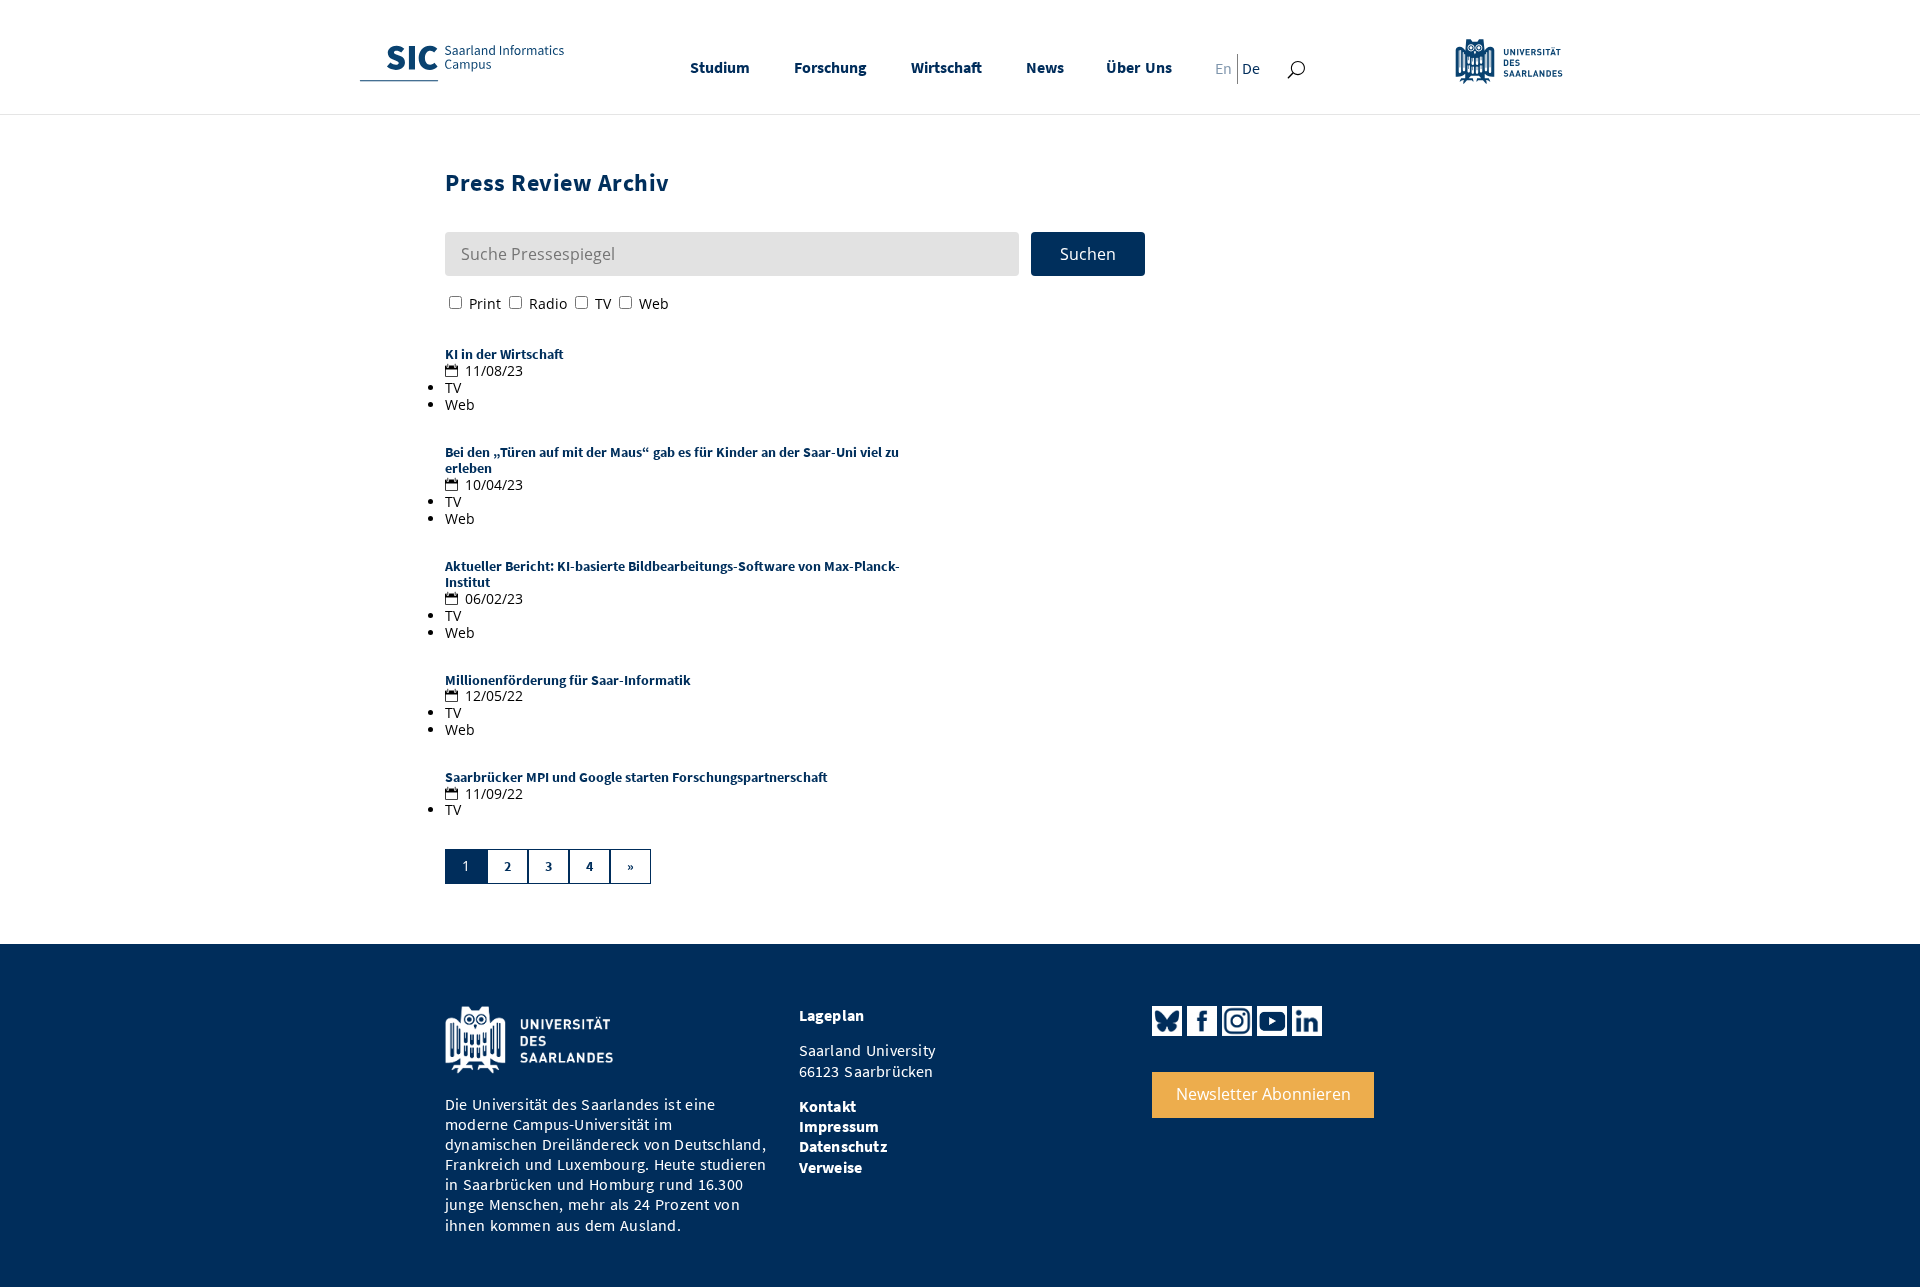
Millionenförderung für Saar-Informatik (568, 680)
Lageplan (832, 1015)
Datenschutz (843, 1146)
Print (485, 303)
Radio (548, 303)
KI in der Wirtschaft (504, 354)
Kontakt (827, 1106)
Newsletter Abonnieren (1263, 1094)
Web (654, 303)
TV (603, 303)
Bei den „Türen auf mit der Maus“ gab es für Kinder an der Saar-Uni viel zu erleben (672, 461)
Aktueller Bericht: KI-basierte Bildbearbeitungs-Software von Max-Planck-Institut (672, 575)
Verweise (831, 1167)
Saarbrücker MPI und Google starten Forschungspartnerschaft (636, 777)
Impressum (839, 1126)
